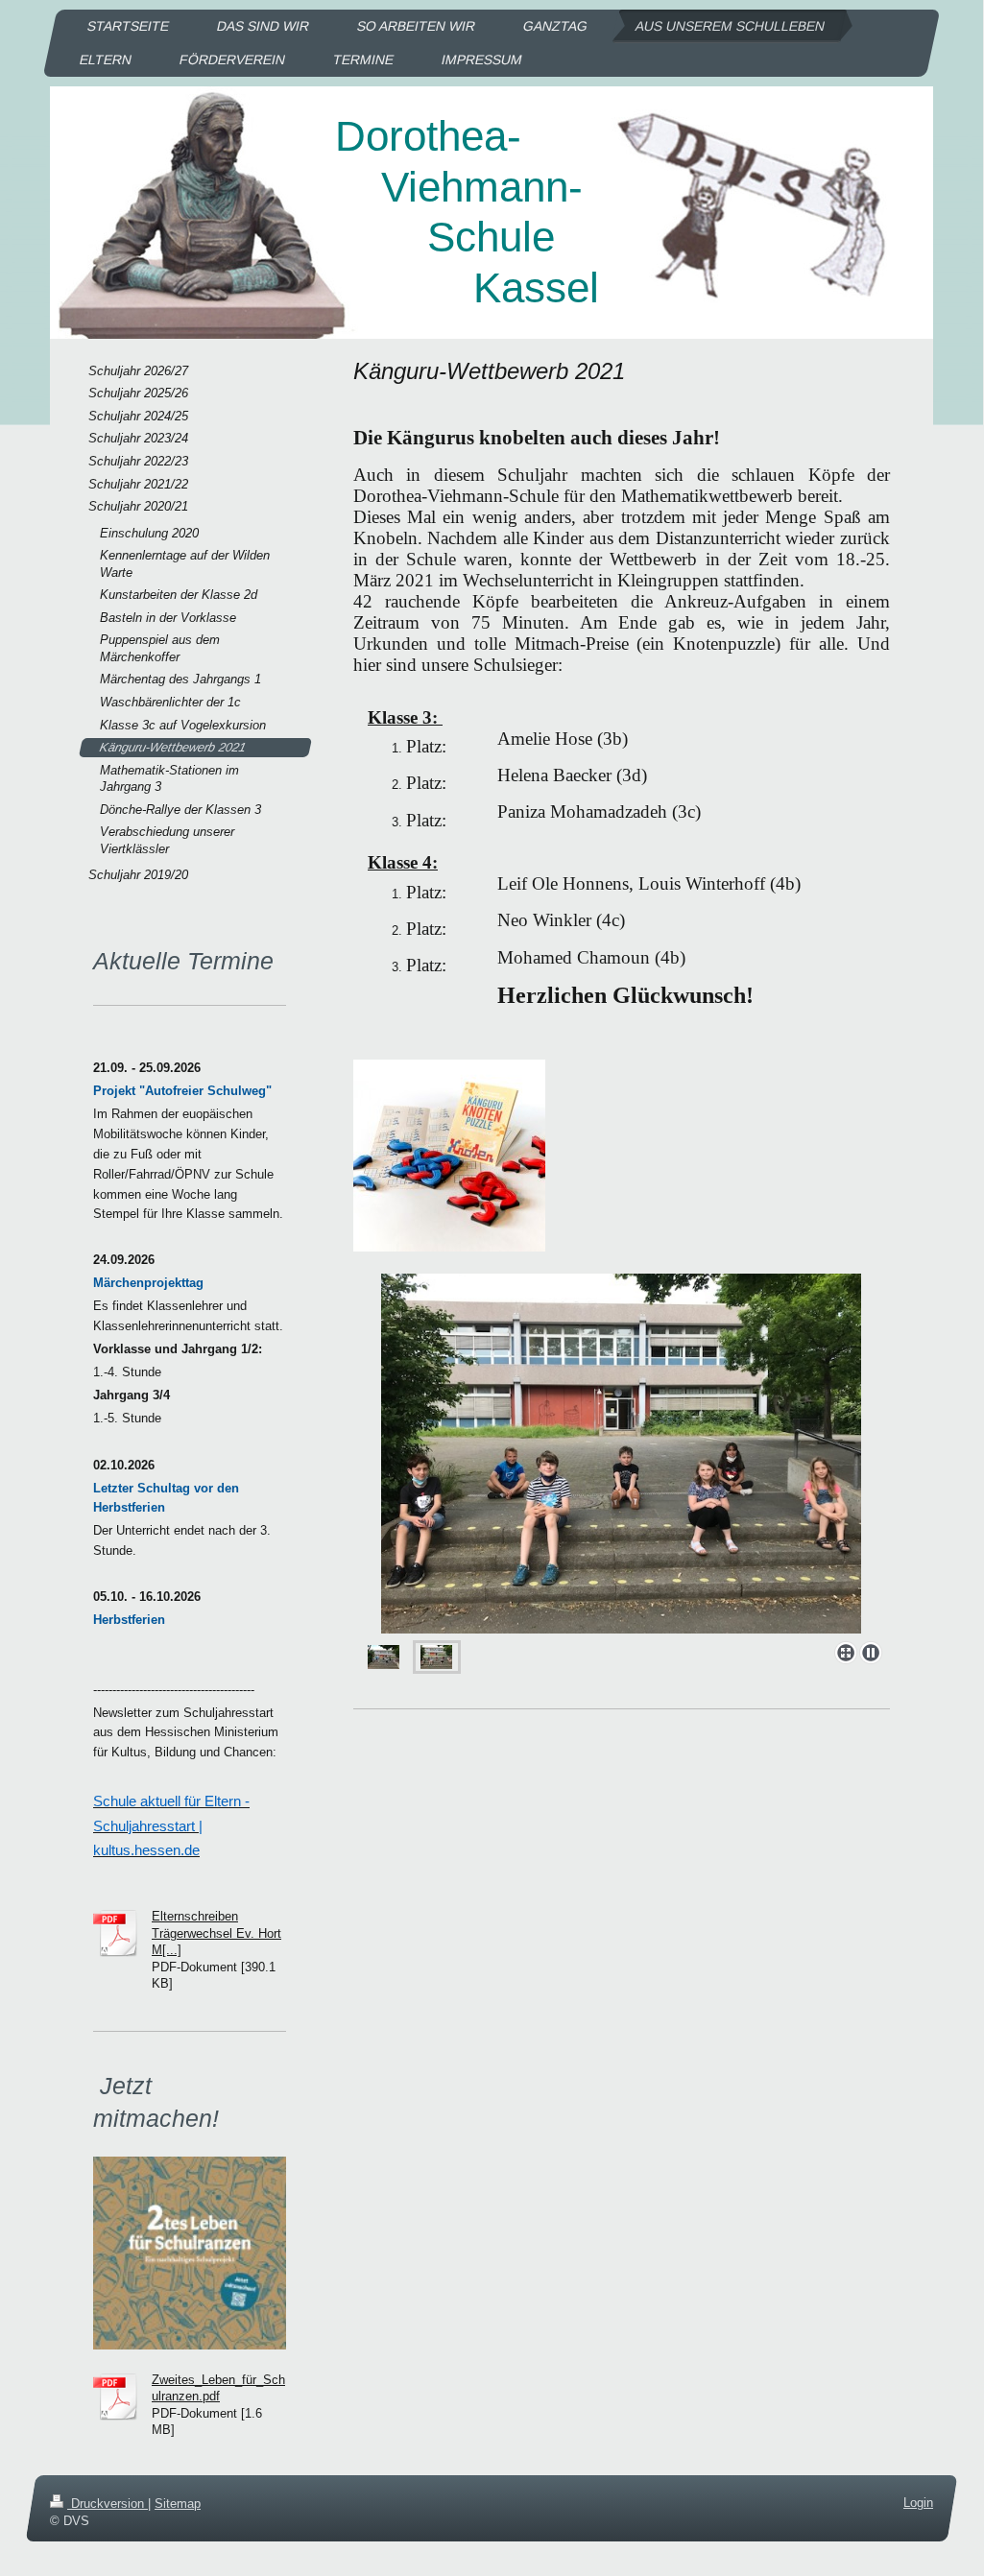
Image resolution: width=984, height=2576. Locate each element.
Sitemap (178, 2504)
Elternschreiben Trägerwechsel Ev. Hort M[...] (216, 1933)
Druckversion (108, 2504)
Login (918, 2503)
